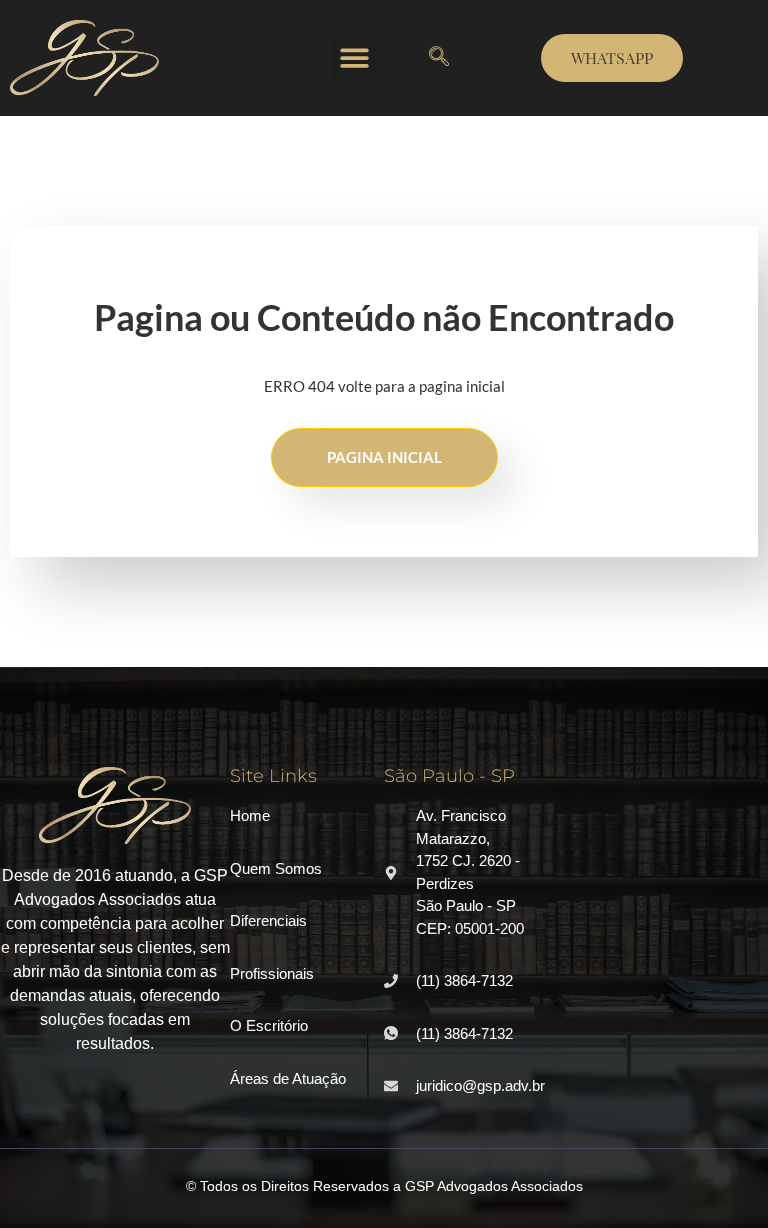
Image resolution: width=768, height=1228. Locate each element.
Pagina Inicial (384, 457)
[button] (354, 58)
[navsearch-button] (439, 58)
